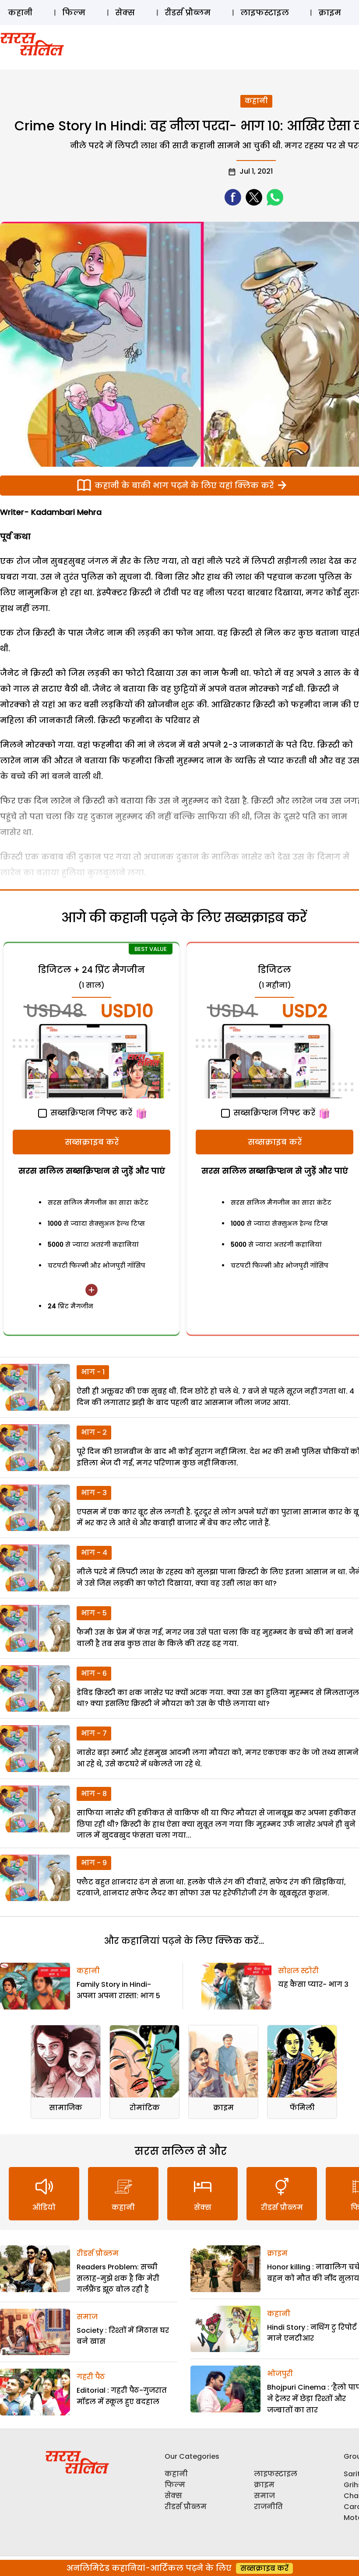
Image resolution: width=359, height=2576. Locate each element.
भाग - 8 (94, 1794)
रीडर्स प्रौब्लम (188, 12)
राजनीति (268, 2507)
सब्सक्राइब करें (92, 1142)
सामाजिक (66, 2108)
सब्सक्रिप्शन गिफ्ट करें (90, 1113)
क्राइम (330, 12)
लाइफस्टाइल (265, 12)
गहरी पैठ (91, 2377)
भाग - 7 (94, 1733)
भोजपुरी (280, 2374)
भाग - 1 (93, 1372)
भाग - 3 (94, 1493)
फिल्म (74, 12)
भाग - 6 (94, 1673)
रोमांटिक (145, 2108)
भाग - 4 (94, 1553)
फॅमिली (302, 2108)
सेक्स (125, 12)
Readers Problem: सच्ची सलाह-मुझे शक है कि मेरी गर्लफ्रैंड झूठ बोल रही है (118, 2278)
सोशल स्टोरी (298, 1971)
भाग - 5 (94, 1613)
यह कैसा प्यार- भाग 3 (313, 1984)
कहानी (20, 12)
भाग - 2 (94, 1432)
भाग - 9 (94, 1863)
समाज (87, 2317)
